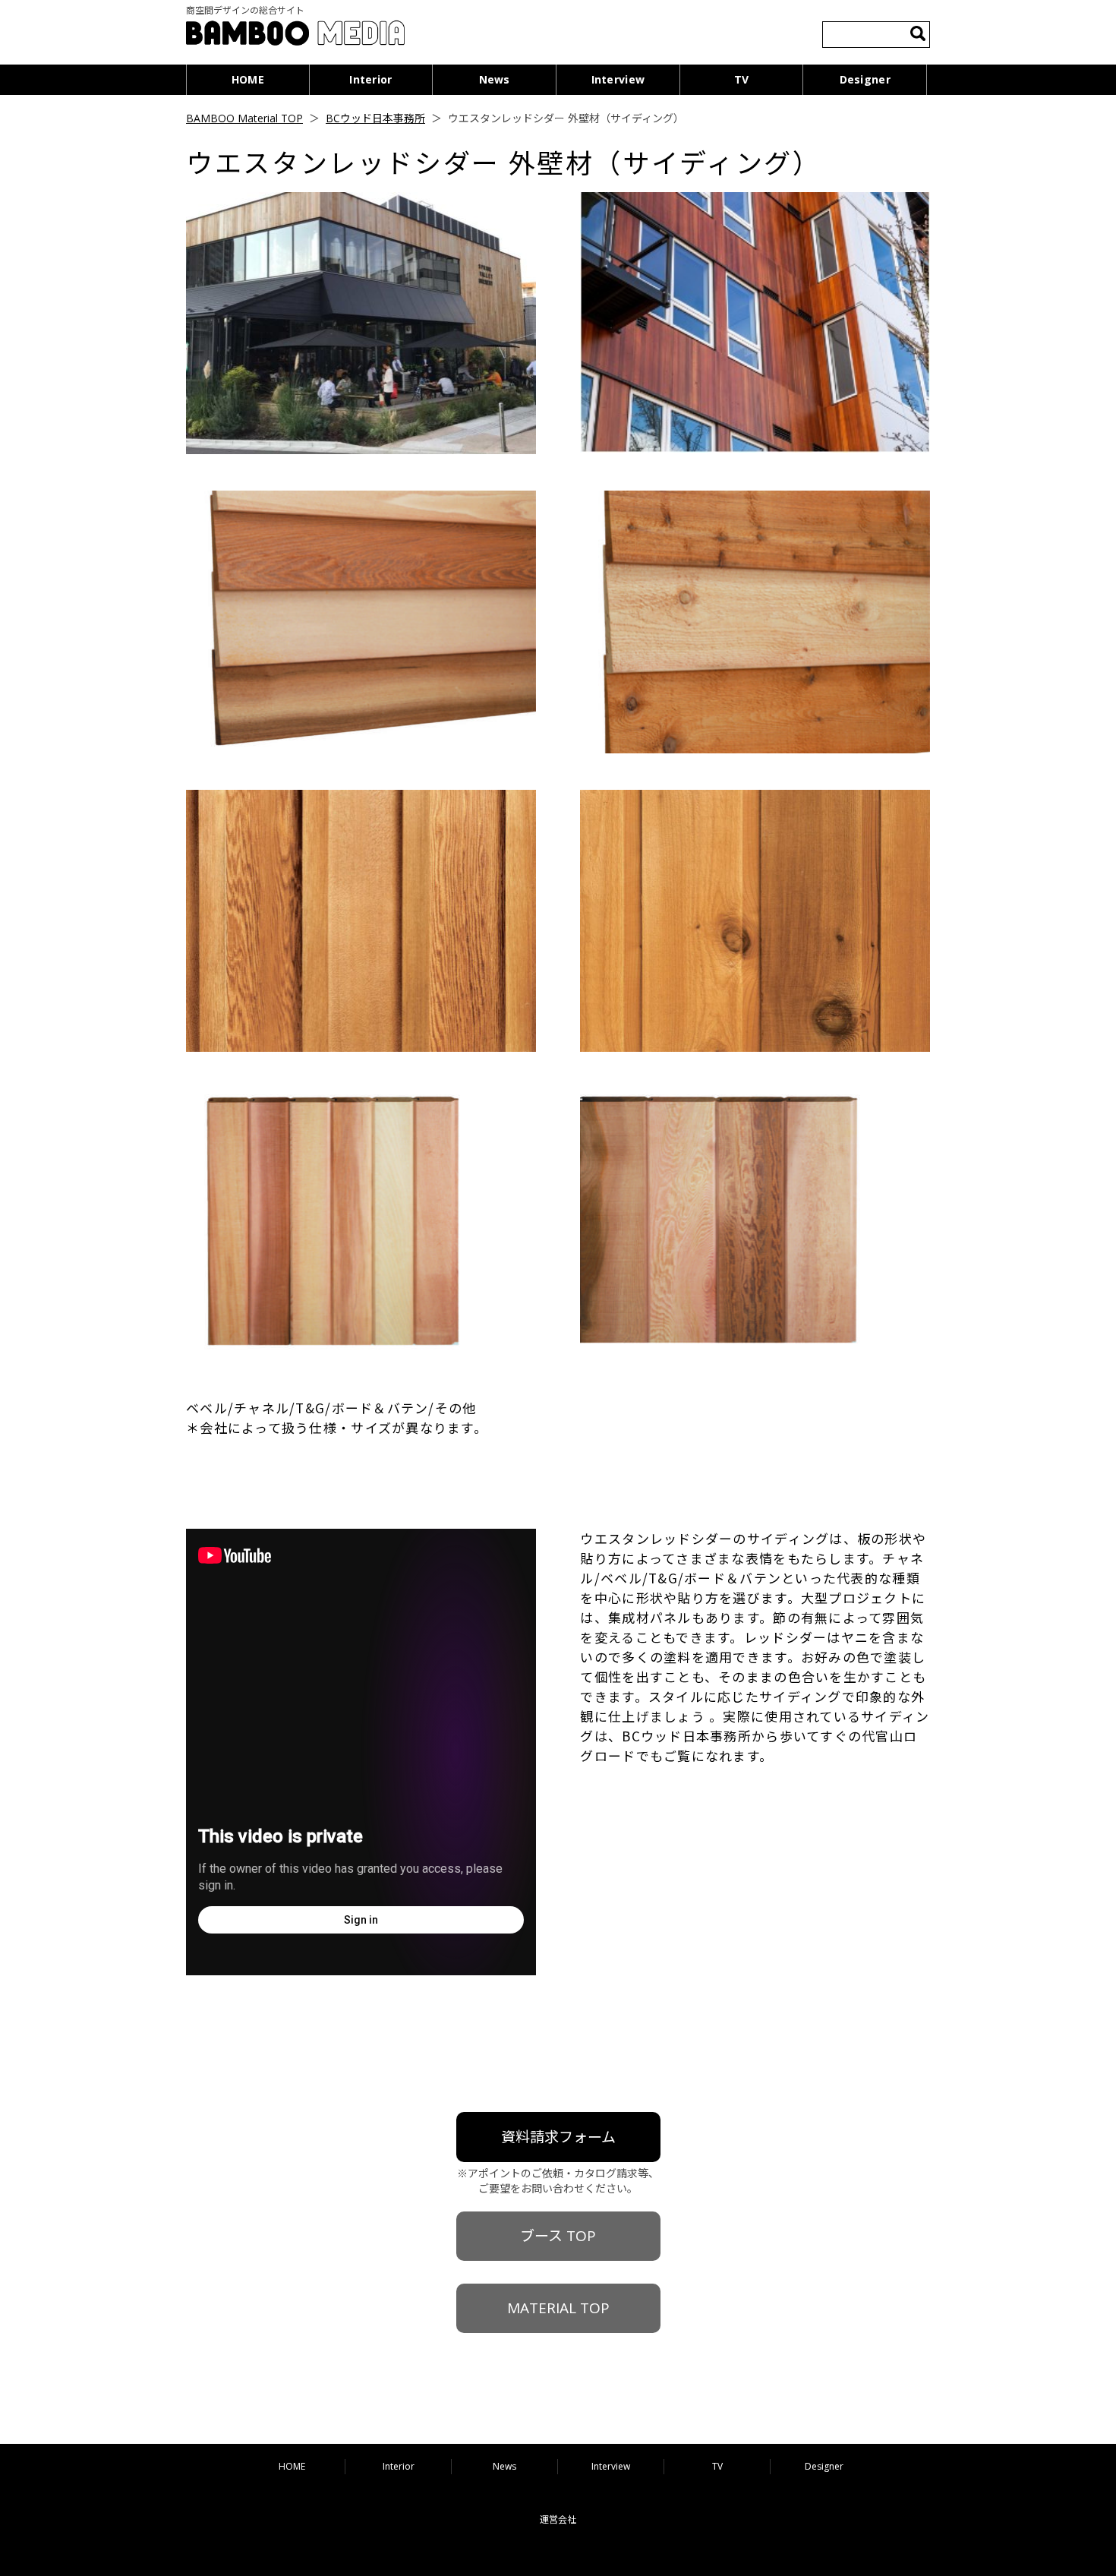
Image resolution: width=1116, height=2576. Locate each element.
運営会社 (558, 2519)
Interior (370, 79)
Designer (865, 79)
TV (742, 79)
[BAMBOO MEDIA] (295, 35)
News (495, 79)
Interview (618, 79)
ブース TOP (558, 2236)
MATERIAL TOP (558, 2308)
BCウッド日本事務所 (375, 118)
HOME (248, 79)
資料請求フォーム (558, 2137)
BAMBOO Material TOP (244, 118)
